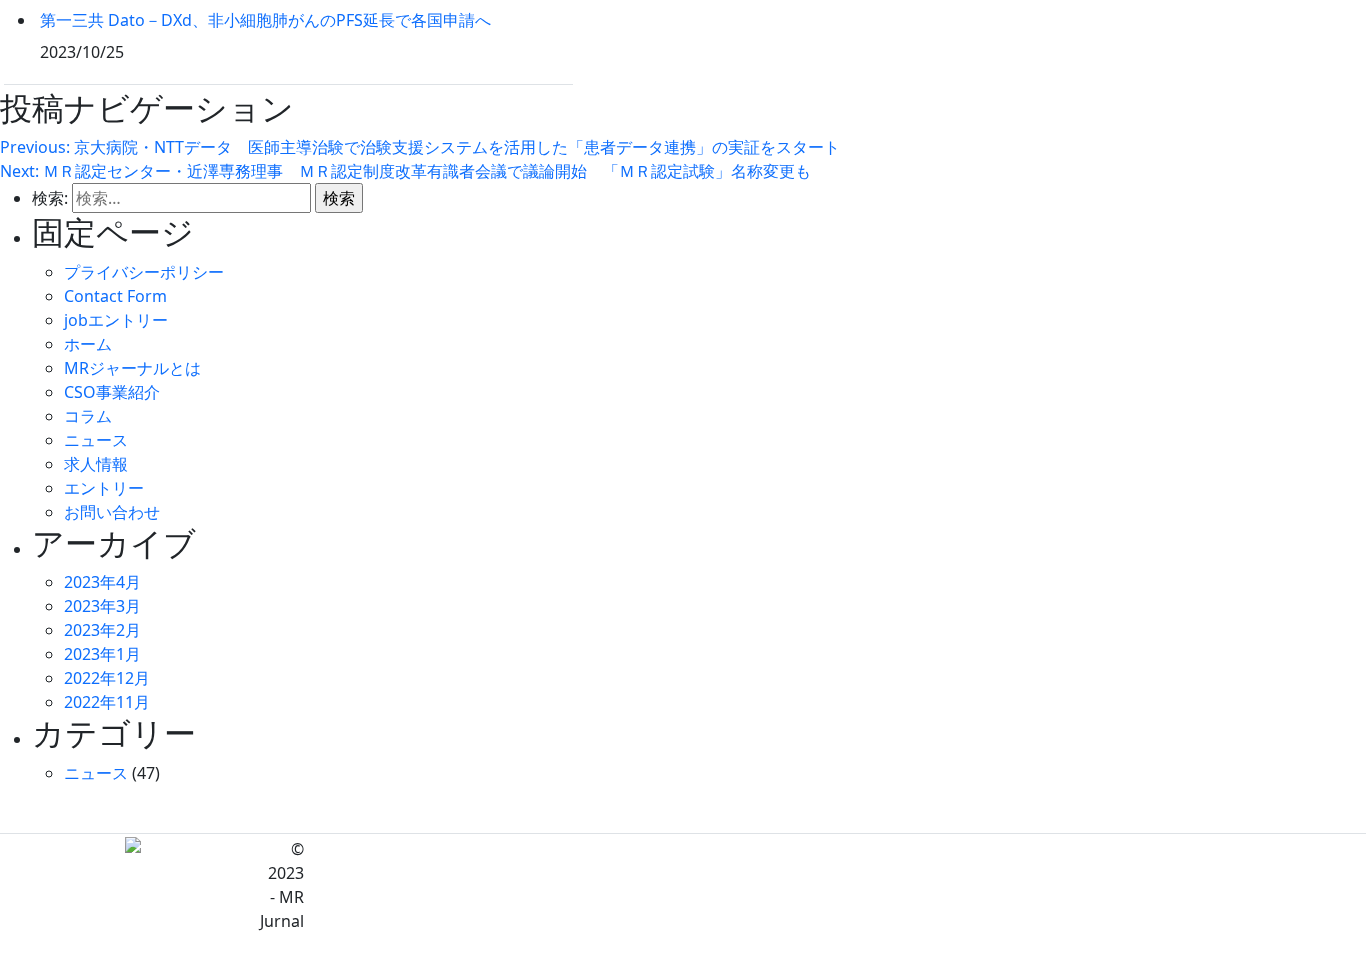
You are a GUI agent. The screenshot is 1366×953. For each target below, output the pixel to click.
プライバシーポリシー (144, 272)
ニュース (96, 440)
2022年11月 (107, 702)
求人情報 (96, 464)
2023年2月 (102, 630)
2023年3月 (102, 606)
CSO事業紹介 (112, 392)
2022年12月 (107, 678)
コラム (88, 416)
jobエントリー (116, 320)
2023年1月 (102, 654)
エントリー (104, 488)
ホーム (88, 344)
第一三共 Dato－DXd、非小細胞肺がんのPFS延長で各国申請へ (265, 20)
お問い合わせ (112, 512)
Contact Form (115, 296)
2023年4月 (102, 582)
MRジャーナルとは (132, 368)
